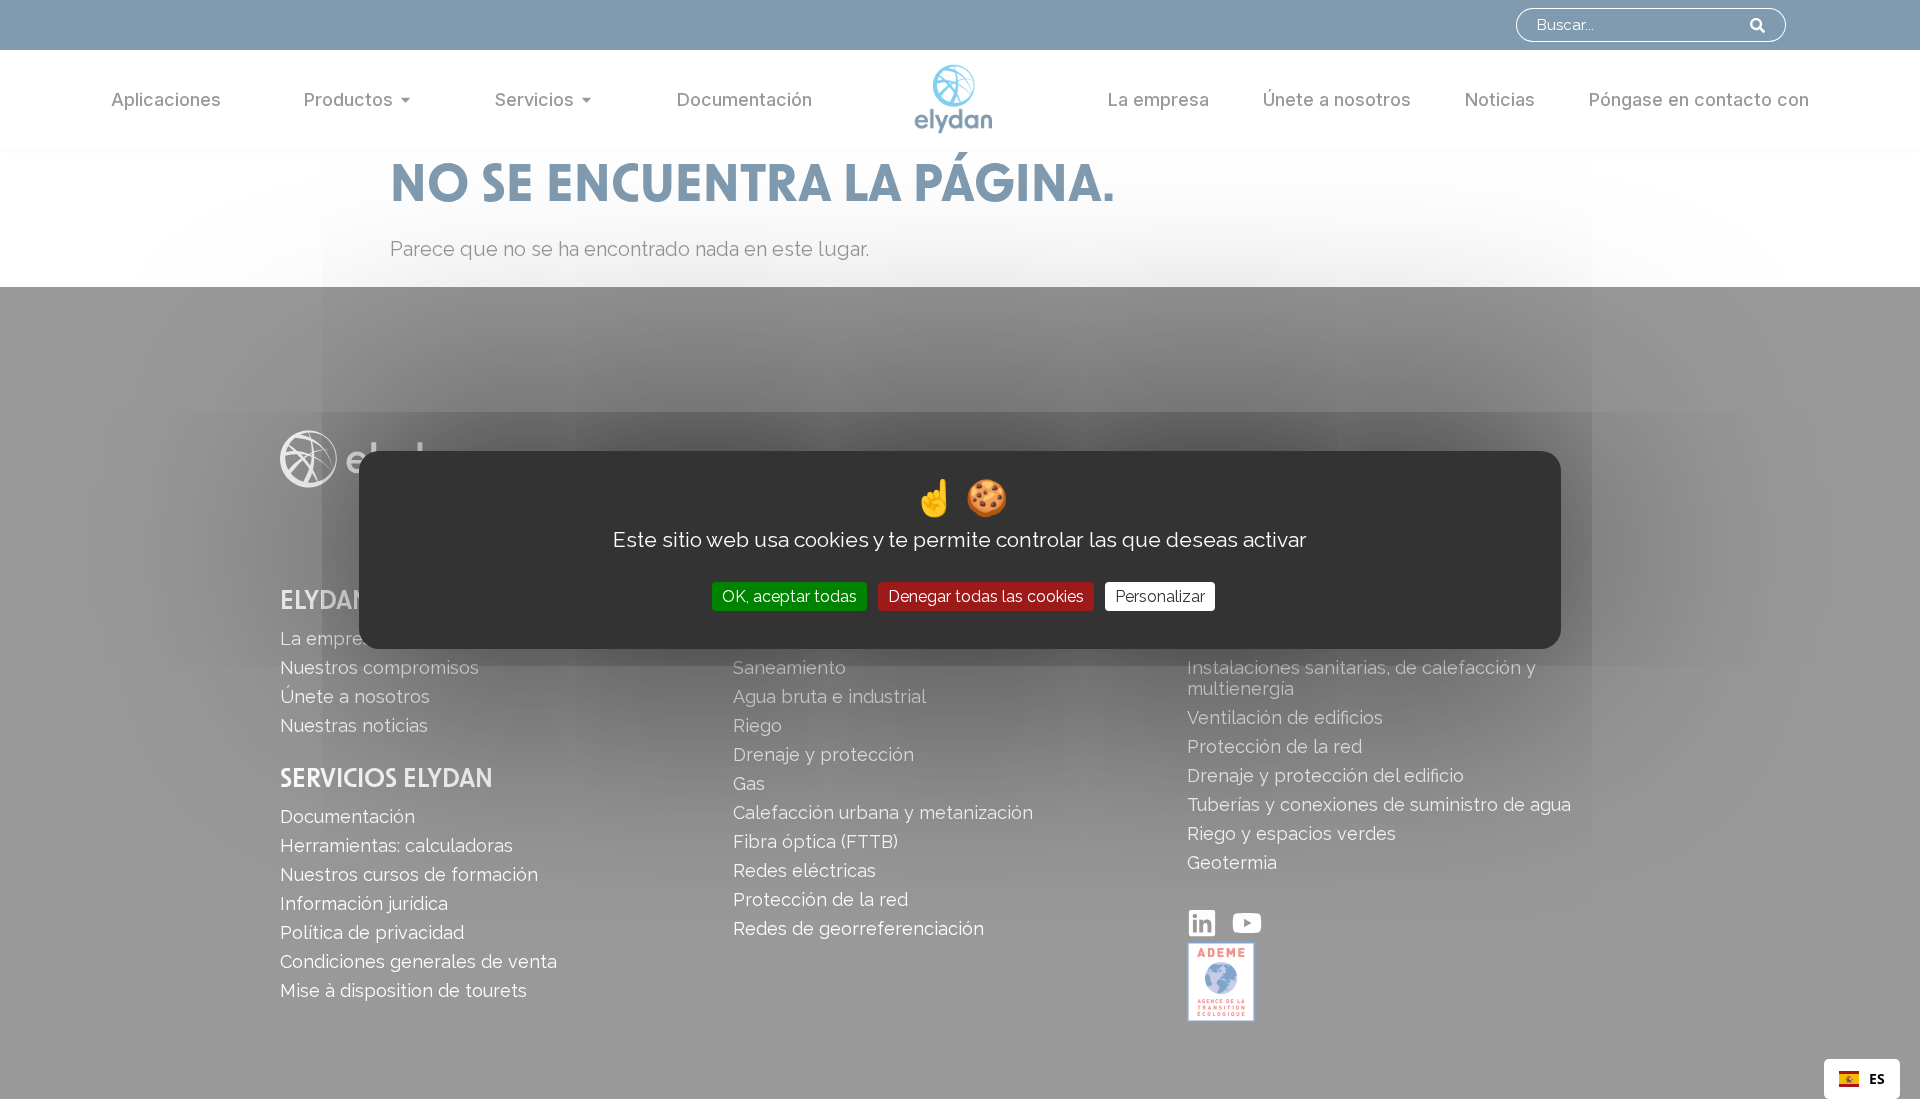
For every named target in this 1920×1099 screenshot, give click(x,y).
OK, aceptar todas (789, 595)
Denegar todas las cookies (986, 595)
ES (1877, 1078)
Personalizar (1160, 595)
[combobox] (1862, 1079)
